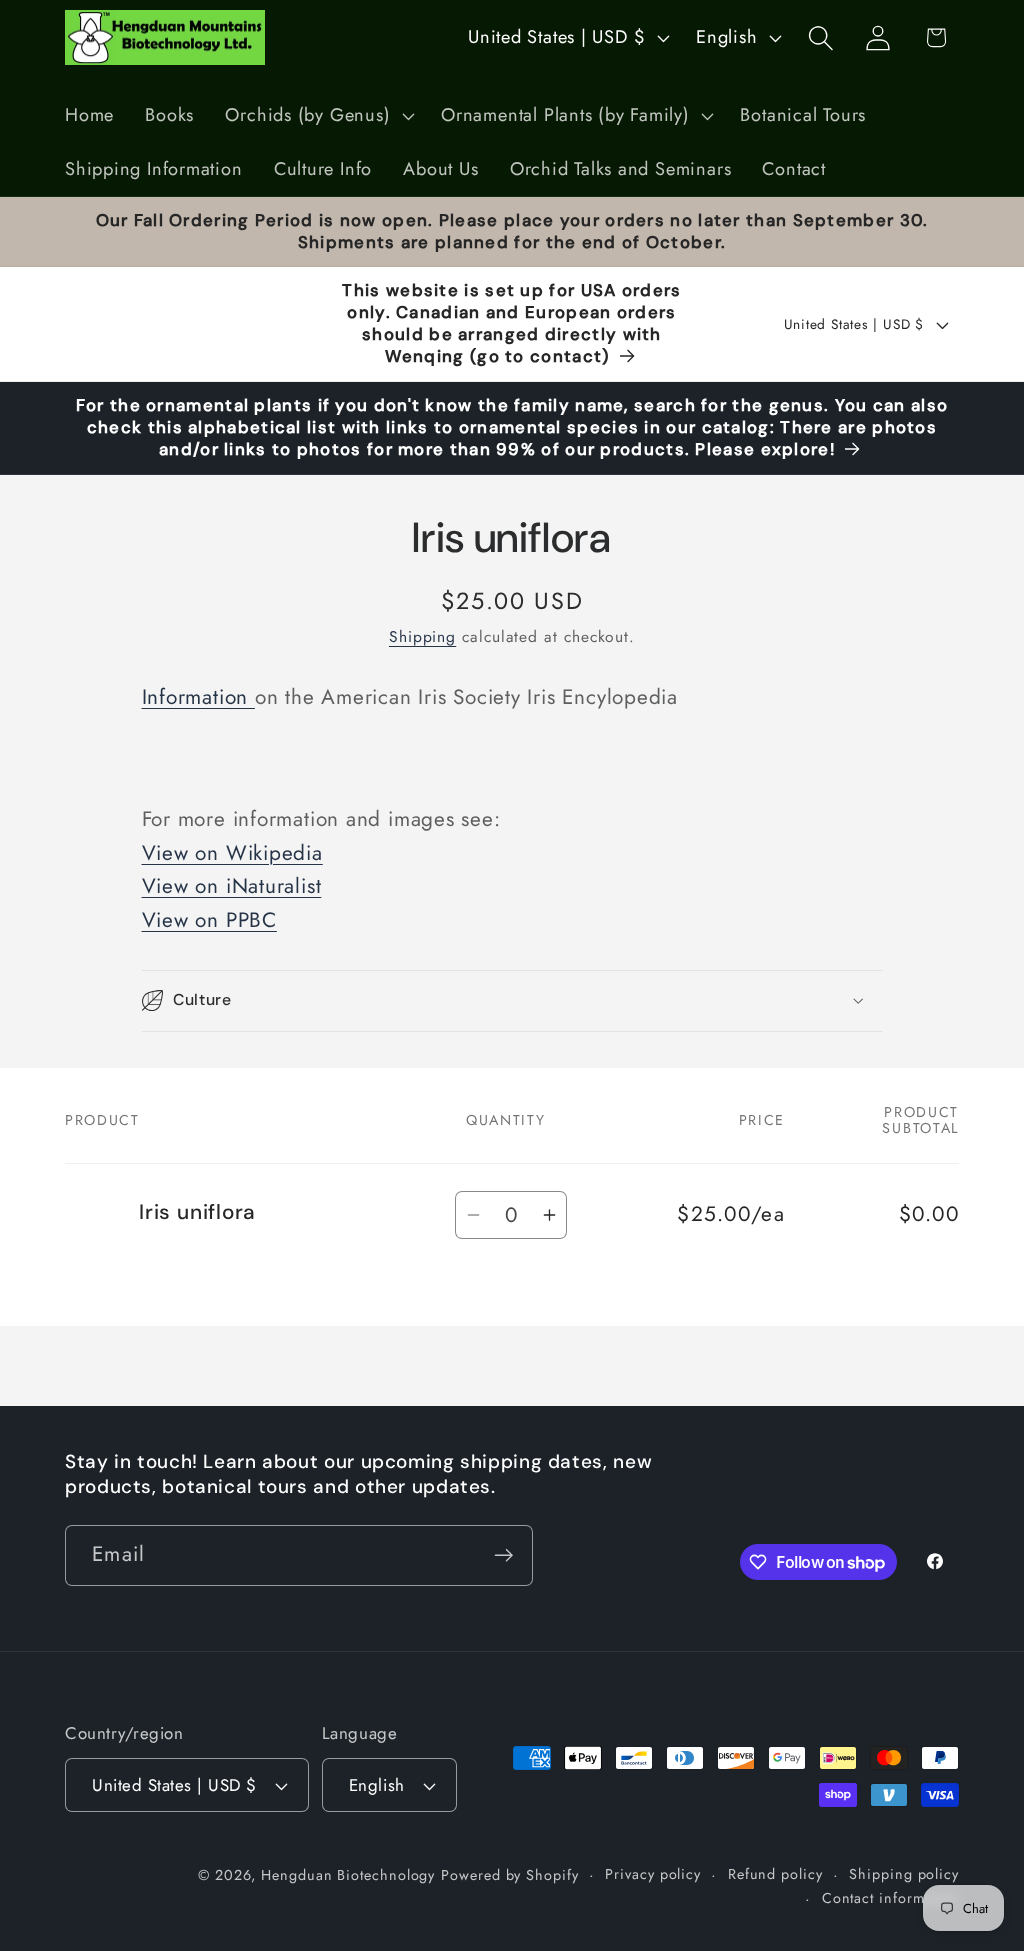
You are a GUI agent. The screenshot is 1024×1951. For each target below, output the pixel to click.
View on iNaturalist (232, 886)
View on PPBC (209, 920)
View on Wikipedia (232, 853)
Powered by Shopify (509, 1875)
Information (198, 697)
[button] (318, 116)
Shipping (422, 636)
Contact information (890, 1898)
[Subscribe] (503, 1555)
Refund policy (775, 1874)
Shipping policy (904, 1874)
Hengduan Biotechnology (348, 1875)
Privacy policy (653, 1874)
